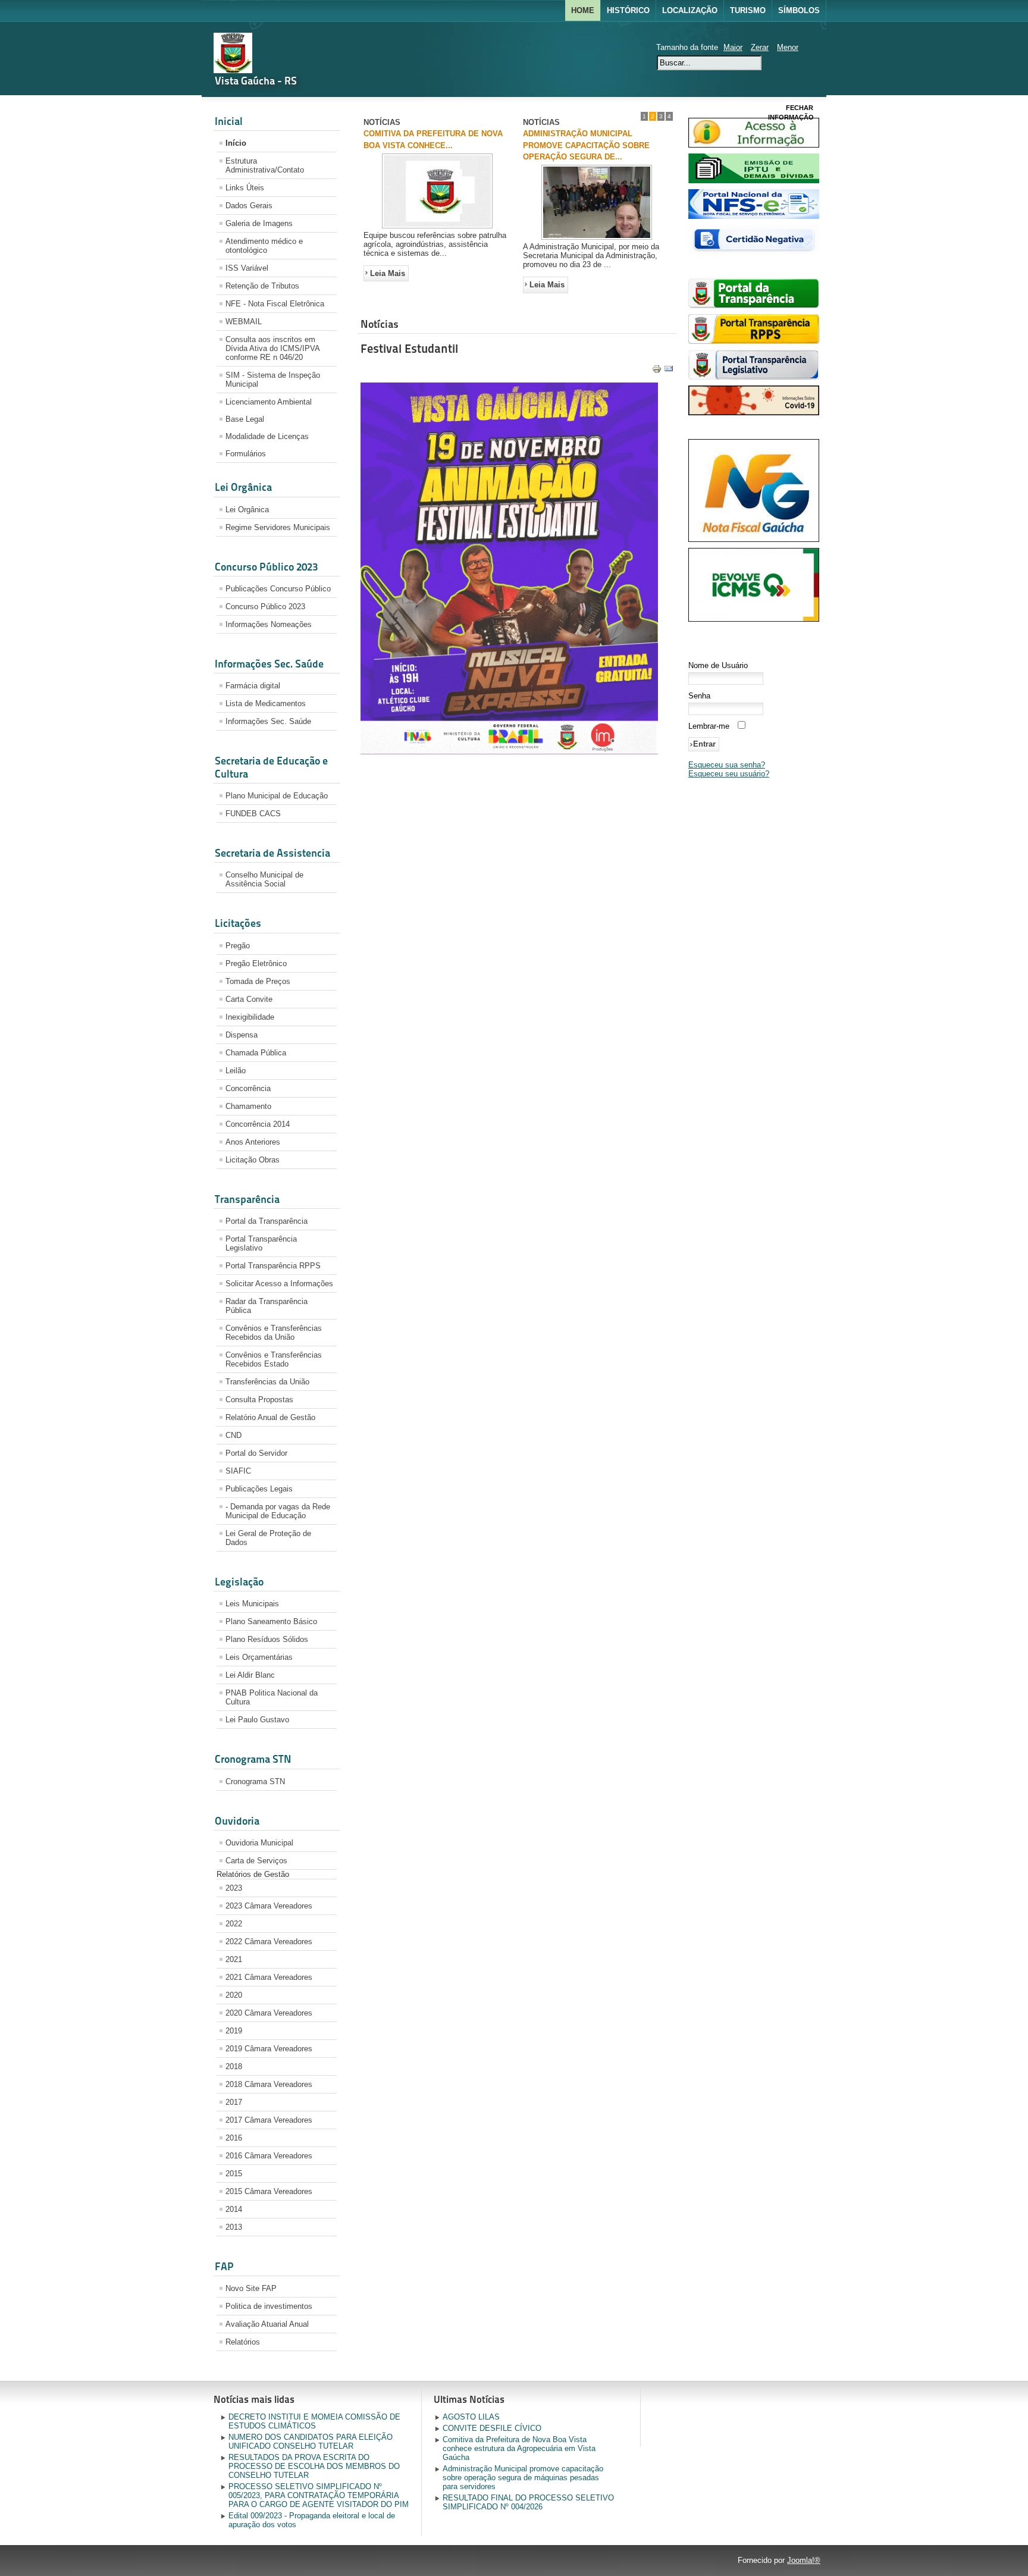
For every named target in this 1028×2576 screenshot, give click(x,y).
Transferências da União (267, 1382)
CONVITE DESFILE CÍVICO (492, 2428)
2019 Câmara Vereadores (269, 2049)
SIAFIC (238, 1471)
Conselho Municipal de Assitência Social (264, 879)
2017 (234, 2102)
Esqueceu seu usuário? (729, 774)
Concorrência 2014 (258, 1124)
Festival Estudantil (409, 358)
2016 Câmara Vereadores (269, 2156)
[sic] (754, 145)
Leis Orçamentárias (259, 1657)
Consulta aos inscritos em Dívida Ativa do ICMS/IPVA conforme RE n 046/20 (273, 348)
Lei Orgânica (247, 510)
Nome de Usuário (718, 665)
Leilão (236, 1071)
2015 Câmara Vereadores (269, 2191)
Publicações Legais (259, 1489)
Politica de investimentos (269, 2306)
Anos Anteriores (253, 1142)
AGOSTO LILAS (471, 2417)
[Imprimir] (657, 380)
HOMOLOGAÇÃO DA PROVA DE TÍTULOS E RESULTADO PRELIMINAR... (582, 145)
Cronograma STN (255, 1781)
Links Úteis (245, 188)
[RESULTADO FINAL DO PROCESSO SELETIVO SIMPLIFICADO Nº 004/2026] (437, 228)
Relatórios (243, 2342)
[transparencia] (754, 305)
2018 (234, 2066)
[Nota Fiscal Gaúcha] (754, 539)
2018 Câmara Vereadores (269, 2084)
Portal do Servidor (256, 1453)
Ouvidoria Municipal (259, 1843)
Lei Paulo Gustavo (257, 1720)
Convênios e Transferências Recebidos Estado (274, 1359)
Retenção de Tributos (262, 286)
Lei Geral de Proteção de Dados (268, 1538)
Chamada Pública (256, 1053)
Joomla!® (804, 2560)
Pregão (238, 946)
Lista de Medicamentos (266, 703)
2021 (234, 1959)
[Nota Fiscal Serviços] (754, 216)
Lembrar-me (709, 726)
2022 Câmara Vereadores (269, 1942)
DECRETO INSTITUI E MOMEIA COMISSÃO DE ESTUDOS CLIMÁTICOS (314, 2421)
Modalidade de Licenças (267, 436)
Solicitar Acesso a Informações (279, 1284)
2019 (234, 2031)
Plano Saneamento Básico (271, 1621)
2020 (234, 1995)
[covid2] (754, 413)
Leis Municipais (252, 1604)
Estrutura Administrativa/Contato (265, 165)
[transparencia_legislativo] (754, 377)
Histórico (628, 10)
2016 (234, 2138)
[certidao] (754, 252)
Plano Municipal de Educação (277, 796)
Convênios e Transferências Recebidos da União (274, 1333)
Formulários (246, 454)
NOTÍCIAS (382, 122)
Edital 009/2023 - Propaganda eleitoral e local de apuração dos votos (312, 2520)
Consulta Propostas (259, 1400)
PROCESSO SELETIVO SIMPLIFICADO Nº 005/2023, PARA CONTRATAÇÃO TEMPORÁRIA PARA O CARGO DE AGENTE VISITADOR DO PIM (319, 2495)
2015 (234, 2174)
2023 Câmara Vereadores (269, 1906)
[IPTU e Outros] (754, 181)
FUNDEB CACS (253, 814)
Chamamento (248, 1106)
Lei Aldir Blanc (250, 1675)
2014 (234, 2209)
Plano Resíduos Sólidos (267, 1639)
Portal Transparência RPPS (273, 1266)
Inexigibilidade (250, 1017)
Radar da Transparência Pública (267, 1306)
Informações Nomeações (269, 624)
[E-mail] (669, 380)
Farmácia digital (253, 686)
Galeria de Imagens (259, 223)
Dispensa (242, 1035)
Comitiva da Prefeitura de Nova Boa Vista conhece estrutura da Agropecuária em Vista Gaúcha (519, 2448)
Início (236, 143)
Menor (788, 47)
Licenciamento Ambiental (269, 402)
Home (583, 10)
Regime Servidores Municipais (278, 527)
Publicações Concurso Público (278, 589)
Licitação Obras (253, 1160)
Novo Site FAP (251, 2288)
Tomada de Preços (258, 981)
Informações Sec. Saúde (268, 721)
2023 (234, 1888)
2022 (234, 1924)
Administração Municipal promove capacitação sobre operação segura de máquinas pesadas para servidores (523, 2478)
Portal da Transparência (267, 1221)
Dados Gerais (249, 206)
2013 (234, 2227)
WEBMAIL (244, 322)
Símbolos (799, 10)
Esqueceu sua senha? (727, 765)
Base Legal (245, 419)
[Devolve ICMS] (754, 619)
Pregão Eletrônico (256, 963)
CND (234, 1435)
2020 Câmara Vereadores (269, 2013)
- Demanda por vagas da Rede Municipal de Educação (278, 1511)
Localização (690, 10)
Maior (733, 47)
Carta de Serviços (256, 1861)
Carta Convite (249, 999)
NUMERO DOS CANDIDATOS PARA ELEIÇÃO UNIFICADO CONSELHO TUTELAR (311, 2442)
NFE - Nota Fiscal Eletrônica (275, 304)
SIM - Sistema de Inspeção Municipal (273, 380)
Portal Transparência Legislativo (261, 1243)
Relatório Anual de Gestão (270, 1417)
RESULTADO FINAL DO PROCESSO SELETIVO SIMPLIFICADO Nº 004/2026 (528, 2502)
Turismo (748, 10)
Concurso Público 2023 (265, 607)
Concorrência (248, 1088)
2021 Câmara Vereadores (269, 1977)
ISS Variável (247, 268)
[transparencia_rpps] (754, 341)
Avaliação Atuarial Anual (267, 2324)
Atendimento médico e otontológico (264, 246)
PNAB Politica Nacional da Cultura (272, 1697)
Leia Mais (388, 282)
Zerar (760, 47)
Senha (699, 696)
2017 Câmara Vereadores (269, 2120)
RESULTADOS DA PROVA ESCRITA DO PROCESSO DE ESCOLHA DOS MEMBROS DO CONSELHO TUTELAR (314, 2466)
